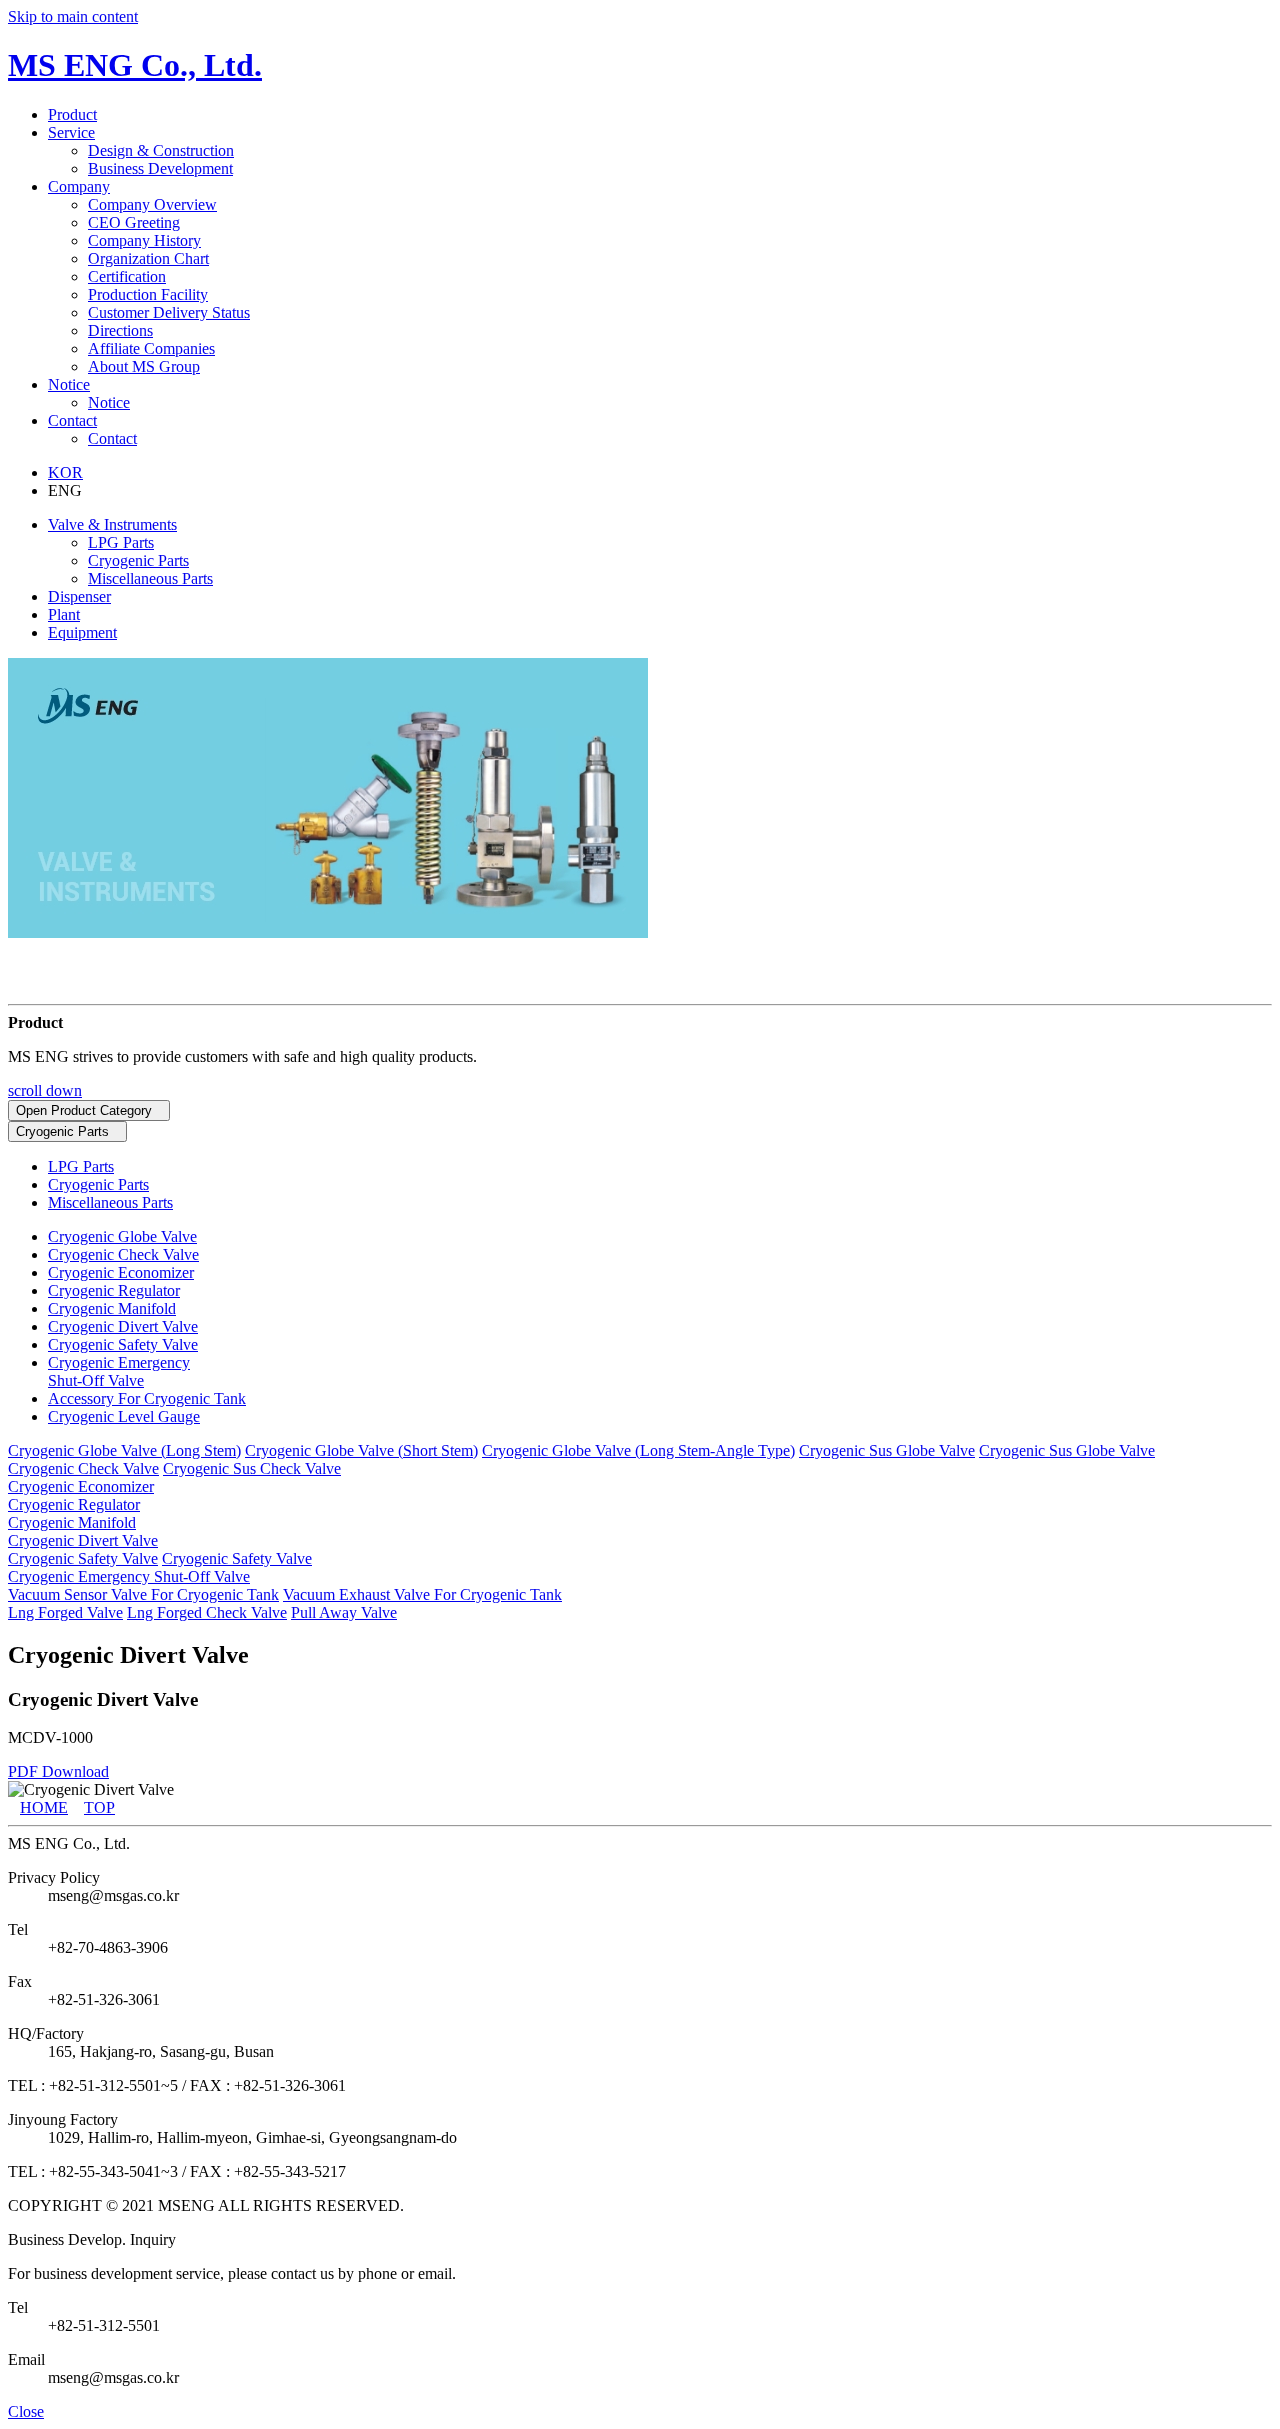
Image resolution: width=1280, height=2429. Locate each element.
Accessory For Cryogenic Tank (147, 1398)
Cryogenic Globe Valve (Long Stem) (124, 1450)
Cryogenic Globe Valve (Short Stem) (361, 1450)
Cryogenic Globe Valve (122, 1236)
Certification (127, 276)
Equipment (82, 632)
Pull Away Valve (344, 1612)
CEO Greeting (134, 222)
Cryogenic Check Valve (123, 1254)
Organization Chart (148, 258)
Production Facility (148, 294)
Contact (112, 438)
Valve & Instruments (112, 524)
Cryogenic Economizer (121, 1272)
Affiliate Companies (151, 348)
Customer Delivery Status (169, 312)
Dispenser (79, 596)
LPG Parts (121, 542)
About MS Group (144, 366)
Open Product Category (84, 1110)
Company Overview (152, 204)
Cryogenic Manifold (112, 1308)
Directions (120, 330)
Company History (144, 240)
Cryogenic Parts (138, 560)
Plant (64, 614)
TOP (99, 1807)
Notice (109, 402)
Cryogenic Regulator (114, 1290)
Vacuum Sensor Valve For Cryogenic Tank (143, 1594)
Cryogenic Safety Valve (123, 1344)
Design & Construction (161, 150)
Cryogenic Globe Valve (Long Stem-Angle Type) (638, 1450)
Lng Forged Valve (65, 1612)
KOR (65, 472)
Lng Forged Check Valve (207, 1612)
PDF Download (58, 1771)
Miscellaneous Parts (150, 578)
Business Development (160, 168)
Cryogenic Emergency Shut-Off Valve (129, 1576)
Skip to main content (73, 16)
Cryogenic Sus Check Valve (252, 1468)
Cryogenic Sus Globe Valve (887, 1450)
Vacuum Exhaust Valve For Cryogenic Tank (422, 1594)
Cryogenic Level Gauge (124, 1416)
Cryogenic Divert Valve (123, 1326)
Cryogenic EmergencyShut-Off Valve (119, 1371)
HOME (44, 1807)
